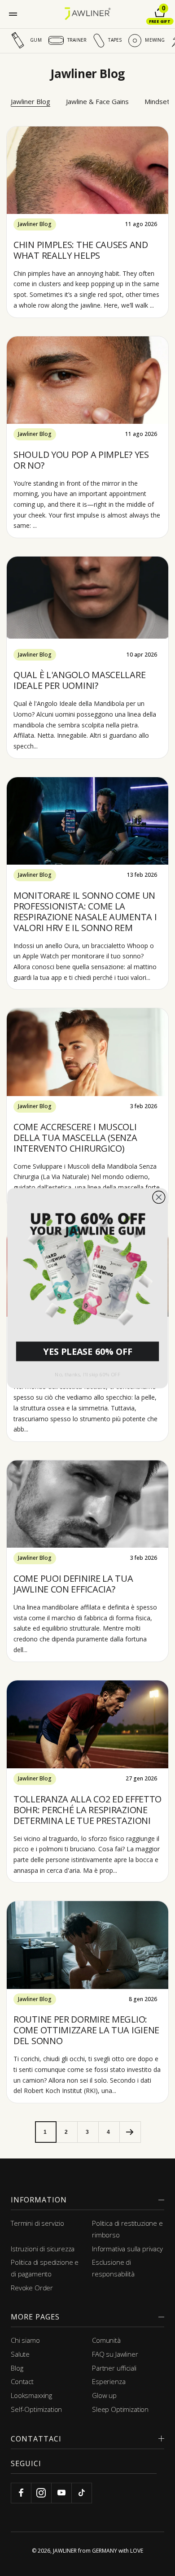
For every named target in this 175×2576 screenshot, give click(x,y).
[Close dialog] (159, 1197)
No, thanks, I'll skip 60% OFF (87, 1374)
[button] (87, 1266)
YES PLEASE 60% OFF (87, 1351)
